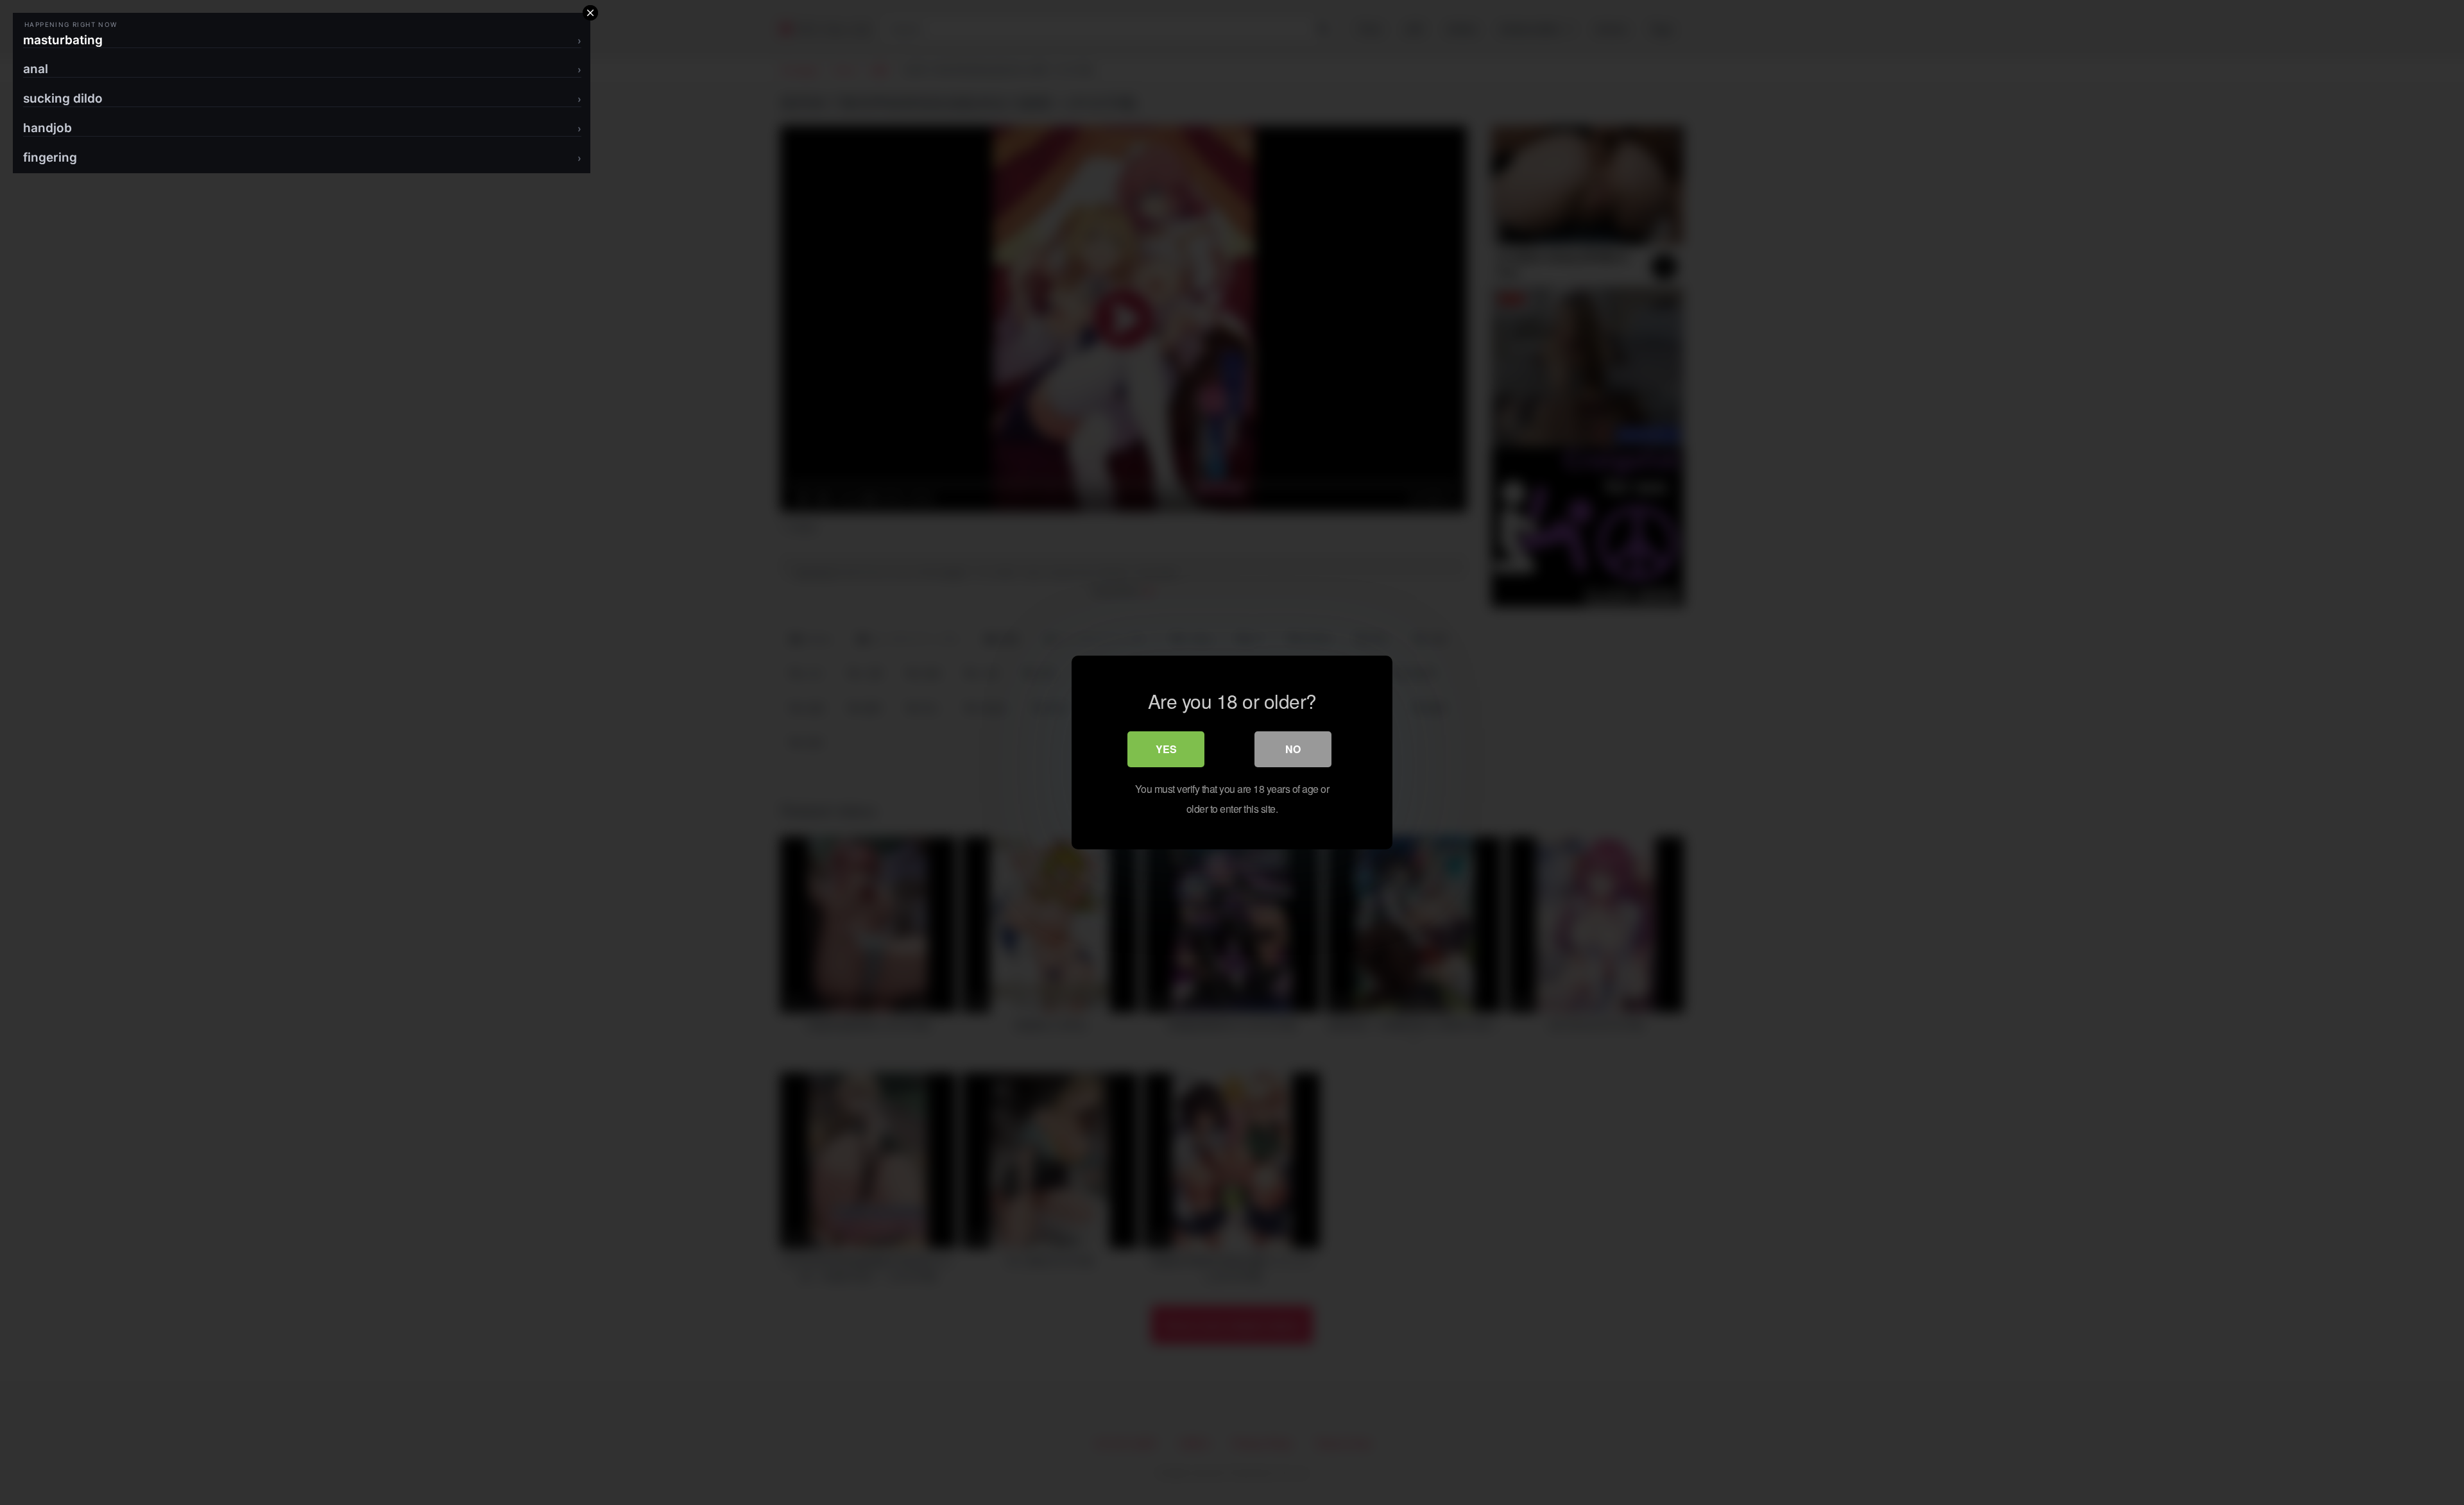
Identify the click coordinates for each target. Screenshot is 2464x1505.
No (1293, 749)
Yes (1166, 749)
